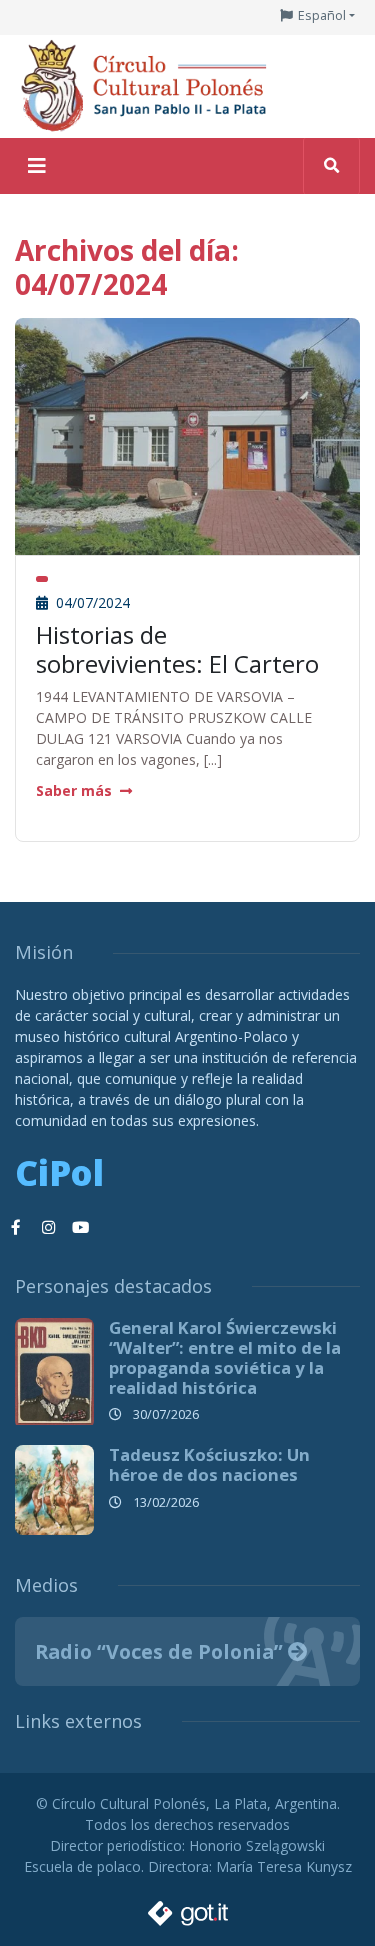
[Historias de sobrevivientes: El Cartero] (187, 434)
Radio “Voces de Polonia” (161, 1651)
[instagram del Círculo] (48, 1228)
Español (322, 15)
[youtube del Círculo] (80, 1228)
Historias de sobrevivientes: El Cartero (177, 649)
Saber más (74, 790)
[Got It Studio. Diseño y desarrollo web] (188, 1907)
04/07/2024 (91, 602)
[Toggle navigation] (37, 166)
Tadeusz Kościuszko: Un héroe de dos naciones (209, 1464)
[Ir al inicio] (150, 84)
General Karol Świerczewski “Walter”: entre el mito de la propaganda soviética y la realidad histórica (225, 1357)
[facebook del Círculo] (16, 1228)
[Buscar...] (331, 166)
